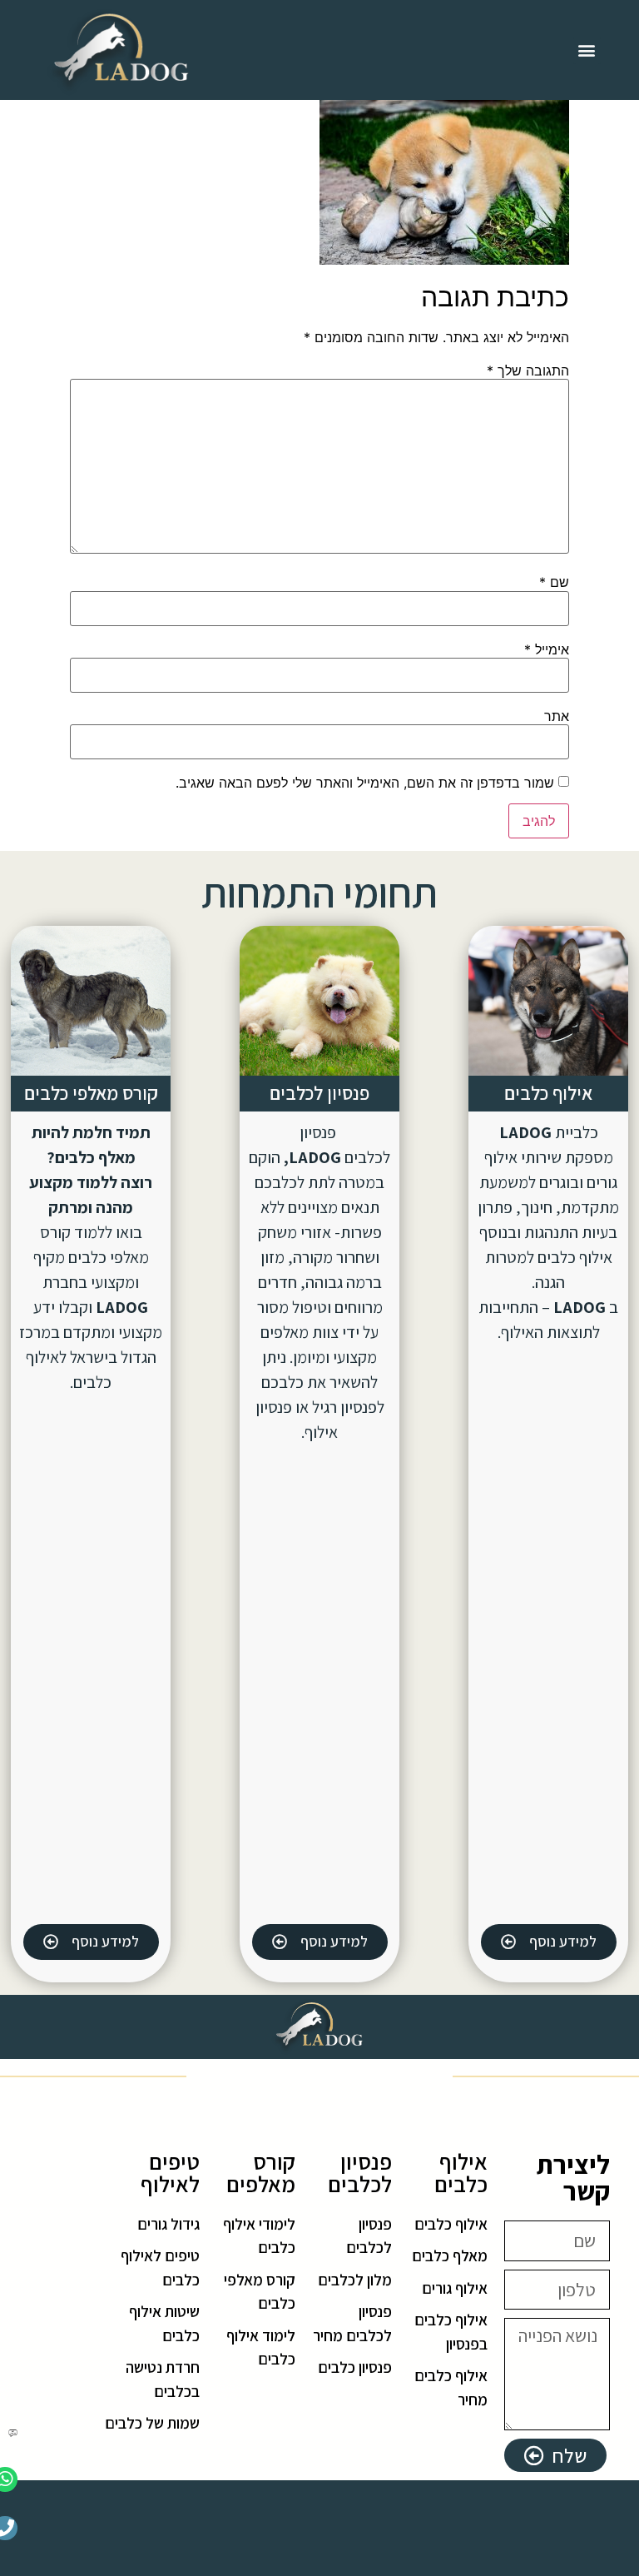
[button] (587, 50)
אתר (557, 716)
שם (554, 582)
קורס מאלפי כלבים (91, 1093)
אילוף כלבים (548, 1093)
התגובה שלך (528, 370)
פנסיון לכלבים (319, 1093)
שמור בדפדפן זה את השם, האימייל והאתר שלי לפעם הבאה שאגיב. (365, 783)
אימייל (547, 649)
